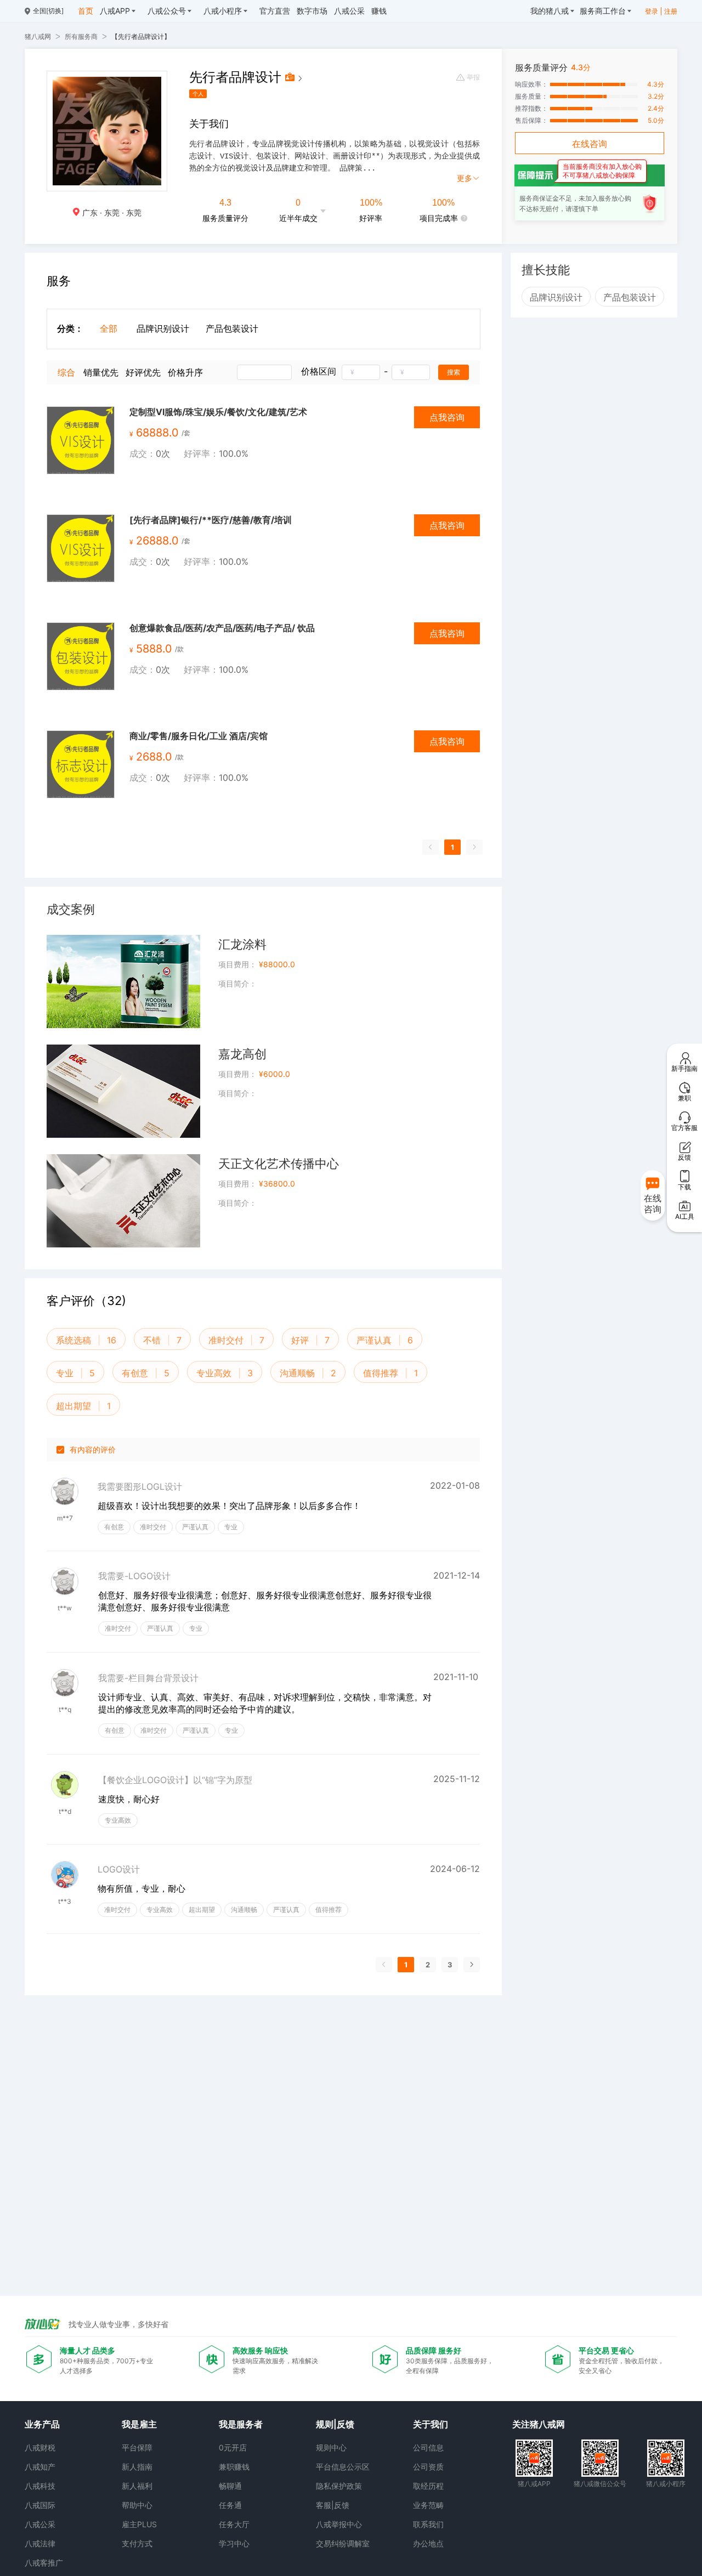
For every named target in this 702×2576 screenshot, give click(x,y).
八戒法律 (40, 2543)
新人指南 (137, 2467)
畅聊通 (230, 2486)
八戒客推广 (44, 2563)
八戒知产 (40, 2467)
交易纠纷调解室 (343, 2543)
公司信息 (428, 2447)
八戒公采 (40, 2524)
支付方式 (137, 2543)
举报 (473, 77)
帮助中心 (137, 2505)
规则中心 (331, 2447)
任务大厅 (234, 2524)
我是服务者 (241, 2424)
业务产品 (42, 2424)
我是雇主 (139, 2424)
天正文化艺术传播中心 (279, 1164)
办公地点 (428, 2543)
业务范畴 (428, 2505)
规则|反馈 (335, 2424)
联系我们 (428, 2524)
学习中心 (234, 2543)
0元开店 (233, 2447)
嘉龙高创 (242, 1054)
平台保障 (137, 2447)
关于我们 (431, 2424)
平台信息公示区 (343, 2467)
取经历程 (428, 2486)
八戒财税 (40, 2447)
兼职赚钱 (234, 2467)
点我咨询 (447, 417)
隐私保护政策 (339, 2486)
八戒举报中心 (339, 2524)
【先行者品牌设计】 (141, 36)
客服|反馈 (333, 2505)
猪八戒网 (38, 36)
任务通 (230, 2505)
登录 (652, 11)
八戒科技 (40, 2486)
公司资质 (428, 2467)
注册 (671, 11)
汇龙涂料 (242, 944)
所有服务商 (81, 36)
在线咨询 (590, 144)
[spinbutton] (361, 372)
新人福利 (137, 2486)
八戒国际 (40, 2505)
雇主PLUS (139, 2524)
